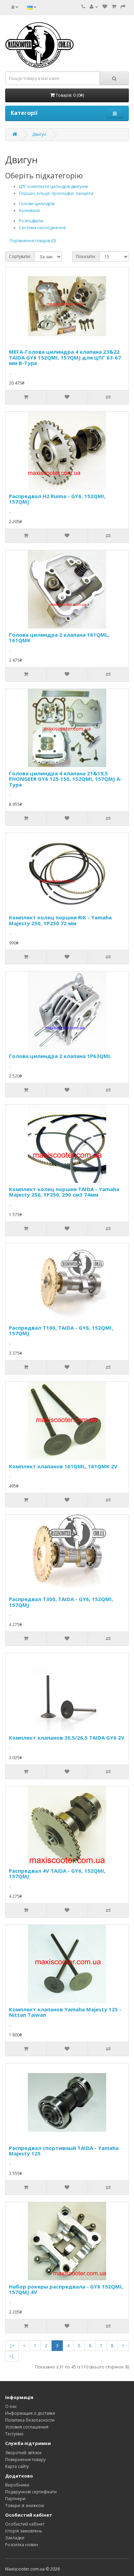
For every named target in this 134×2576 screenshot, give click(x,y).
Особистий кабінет (25, 2524)
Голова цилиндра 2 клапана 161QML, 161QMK (59, 638)
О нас (11, 2406)
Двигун (39, 134)
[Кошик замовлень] (114, 7)
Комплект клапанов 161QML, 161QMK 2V (63, 1466)
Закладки (15, 2538)
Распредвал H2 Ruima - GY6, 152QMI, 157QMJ (57, 499)
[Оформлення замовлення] (123, 7)
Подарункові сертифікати (31, 2492)
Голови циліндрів (37, 204)
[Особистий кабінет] (94, 7)
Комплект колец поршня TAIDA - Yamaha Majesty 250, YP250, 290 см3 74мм (64, 1192)
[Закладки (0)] (105, 7)
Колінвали (29, 210)
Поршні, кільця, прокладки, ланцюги (56, 193)
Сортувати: (20, 256)
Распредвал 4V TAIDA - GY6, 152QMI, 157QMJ (57, 1874)
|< (12, 2346)
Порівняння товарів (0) (33, 241)
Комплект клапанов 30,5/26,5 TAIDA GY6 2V (67, 1738)
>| (12, 2356)
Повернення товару (25, 2460)
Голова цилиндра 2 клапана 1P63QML (60, 1056)
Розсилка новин (22, 2545)
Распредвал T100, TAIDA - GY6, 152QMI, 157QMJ (61, 1331)
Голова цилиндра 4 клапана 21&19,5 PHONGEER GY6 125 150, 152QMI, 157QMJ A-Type (65, 779)
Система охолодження (42, 228)
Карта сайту (17, 2466)
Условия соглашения (27, 2427)
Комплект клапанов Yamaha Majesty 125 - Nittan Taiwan (65, 2012)
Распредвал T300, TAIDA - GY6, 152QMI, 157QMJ (61, 1602)
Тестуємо (14, 2434)
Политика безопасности (30, 2420)
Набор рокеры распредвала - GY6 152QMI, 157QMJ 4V (66, 2289)
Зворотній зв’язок (23, 2453)
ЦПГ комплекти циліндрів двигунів (53, 186)
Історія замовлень (24, 2531)
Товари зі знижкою (25, 2506)
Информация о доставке (30, 2413)
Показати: (86, 256)
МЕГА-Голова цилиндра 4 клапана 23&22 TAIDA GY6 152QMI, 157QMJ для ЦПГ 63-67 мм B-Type (65, 357)
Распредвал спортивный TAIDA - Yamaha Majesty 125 (64, 2151)
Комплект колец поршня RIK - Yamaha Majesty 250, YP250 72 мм (60, 920)
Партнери (15, 2499)
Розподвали (31, 221)
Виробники (17, 2485)
